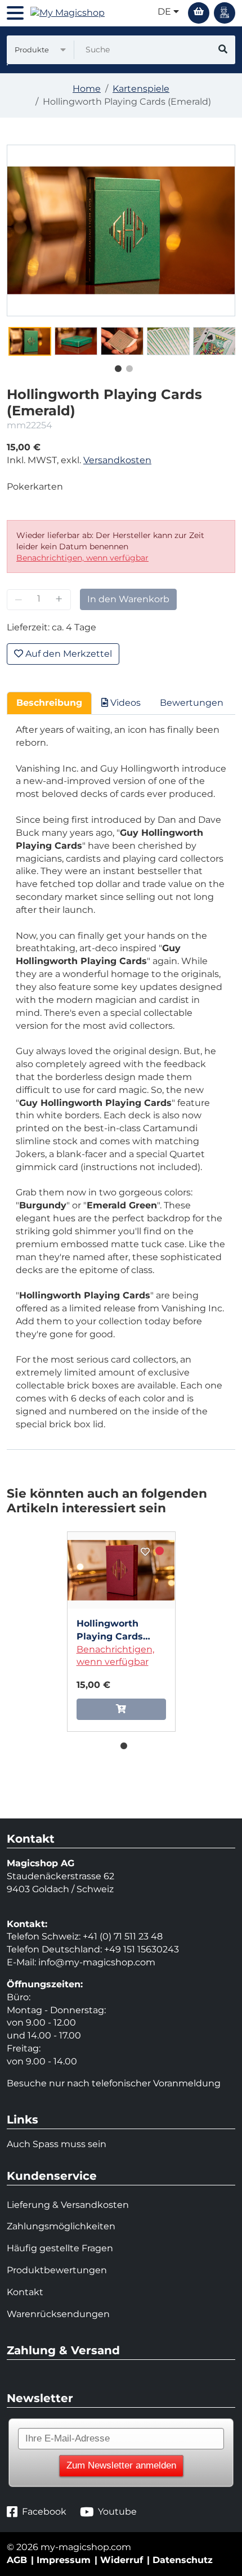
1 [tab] (115, 366)
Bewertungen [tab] (192, 703)
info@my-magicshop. (87, 1962)
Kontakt (25, 2292)
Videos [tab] (124, 703)
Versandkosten (117, 460)
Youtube (117, 2512)
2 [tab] (127, 366)
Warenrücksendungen (58, 2314)
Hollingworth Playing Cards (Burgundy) (110, 1631)
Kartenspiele (141, 89)
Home (87, 89)
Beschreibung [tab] (49, 703)
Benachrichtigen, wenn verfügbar (82, 558)
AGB (17, 2560)
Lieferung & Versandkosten (68, 2205)
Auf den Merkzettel (68, 654)
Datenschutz (183, 2560)
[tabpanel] (30, 341)
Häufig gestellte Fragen (60, 2248)
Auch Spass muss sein (57, 2144)
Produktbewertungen (57, 2270)
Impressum (64, 2560)
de (165, 12)
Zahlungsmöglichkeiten (61, 2226)
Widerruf (122, 2560)
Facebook (44, 2512)
